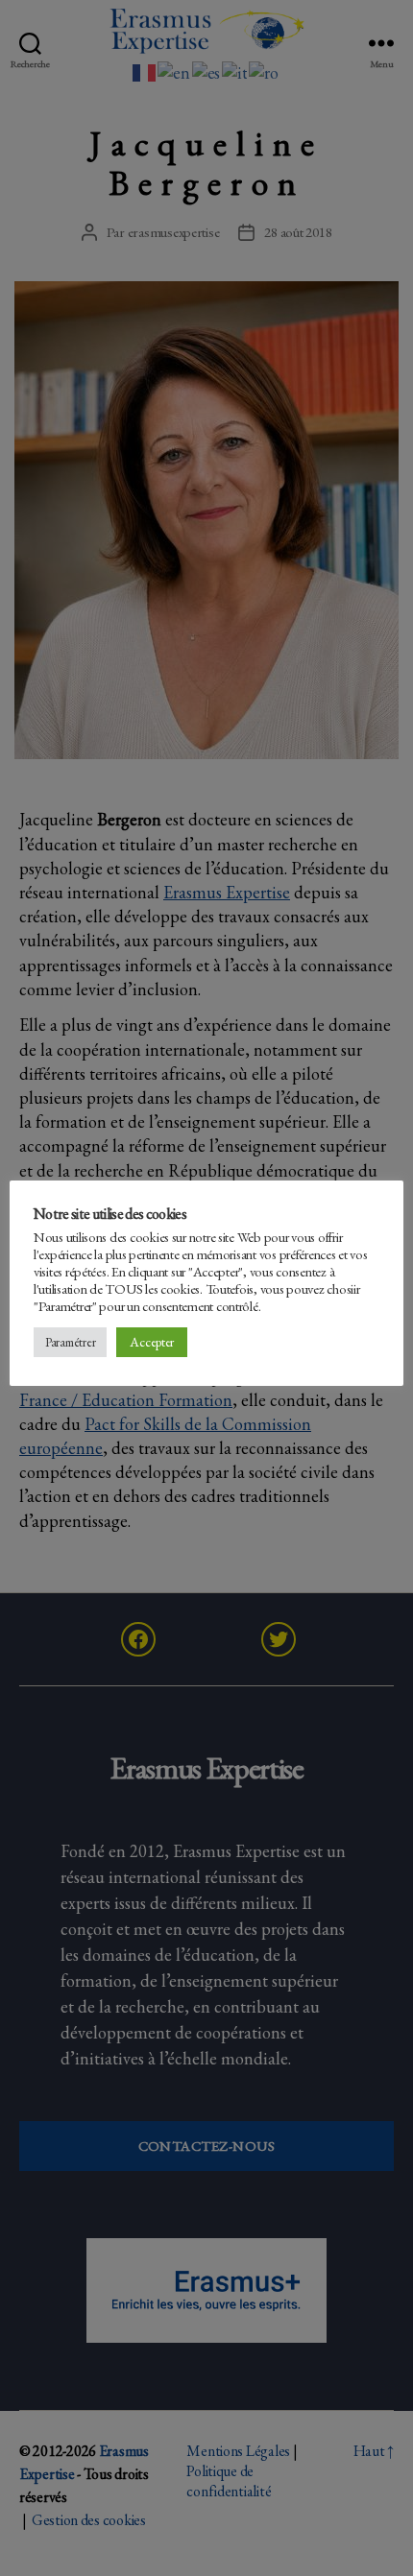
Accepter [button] (152, 1342)
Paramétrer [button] (70, 1342)
